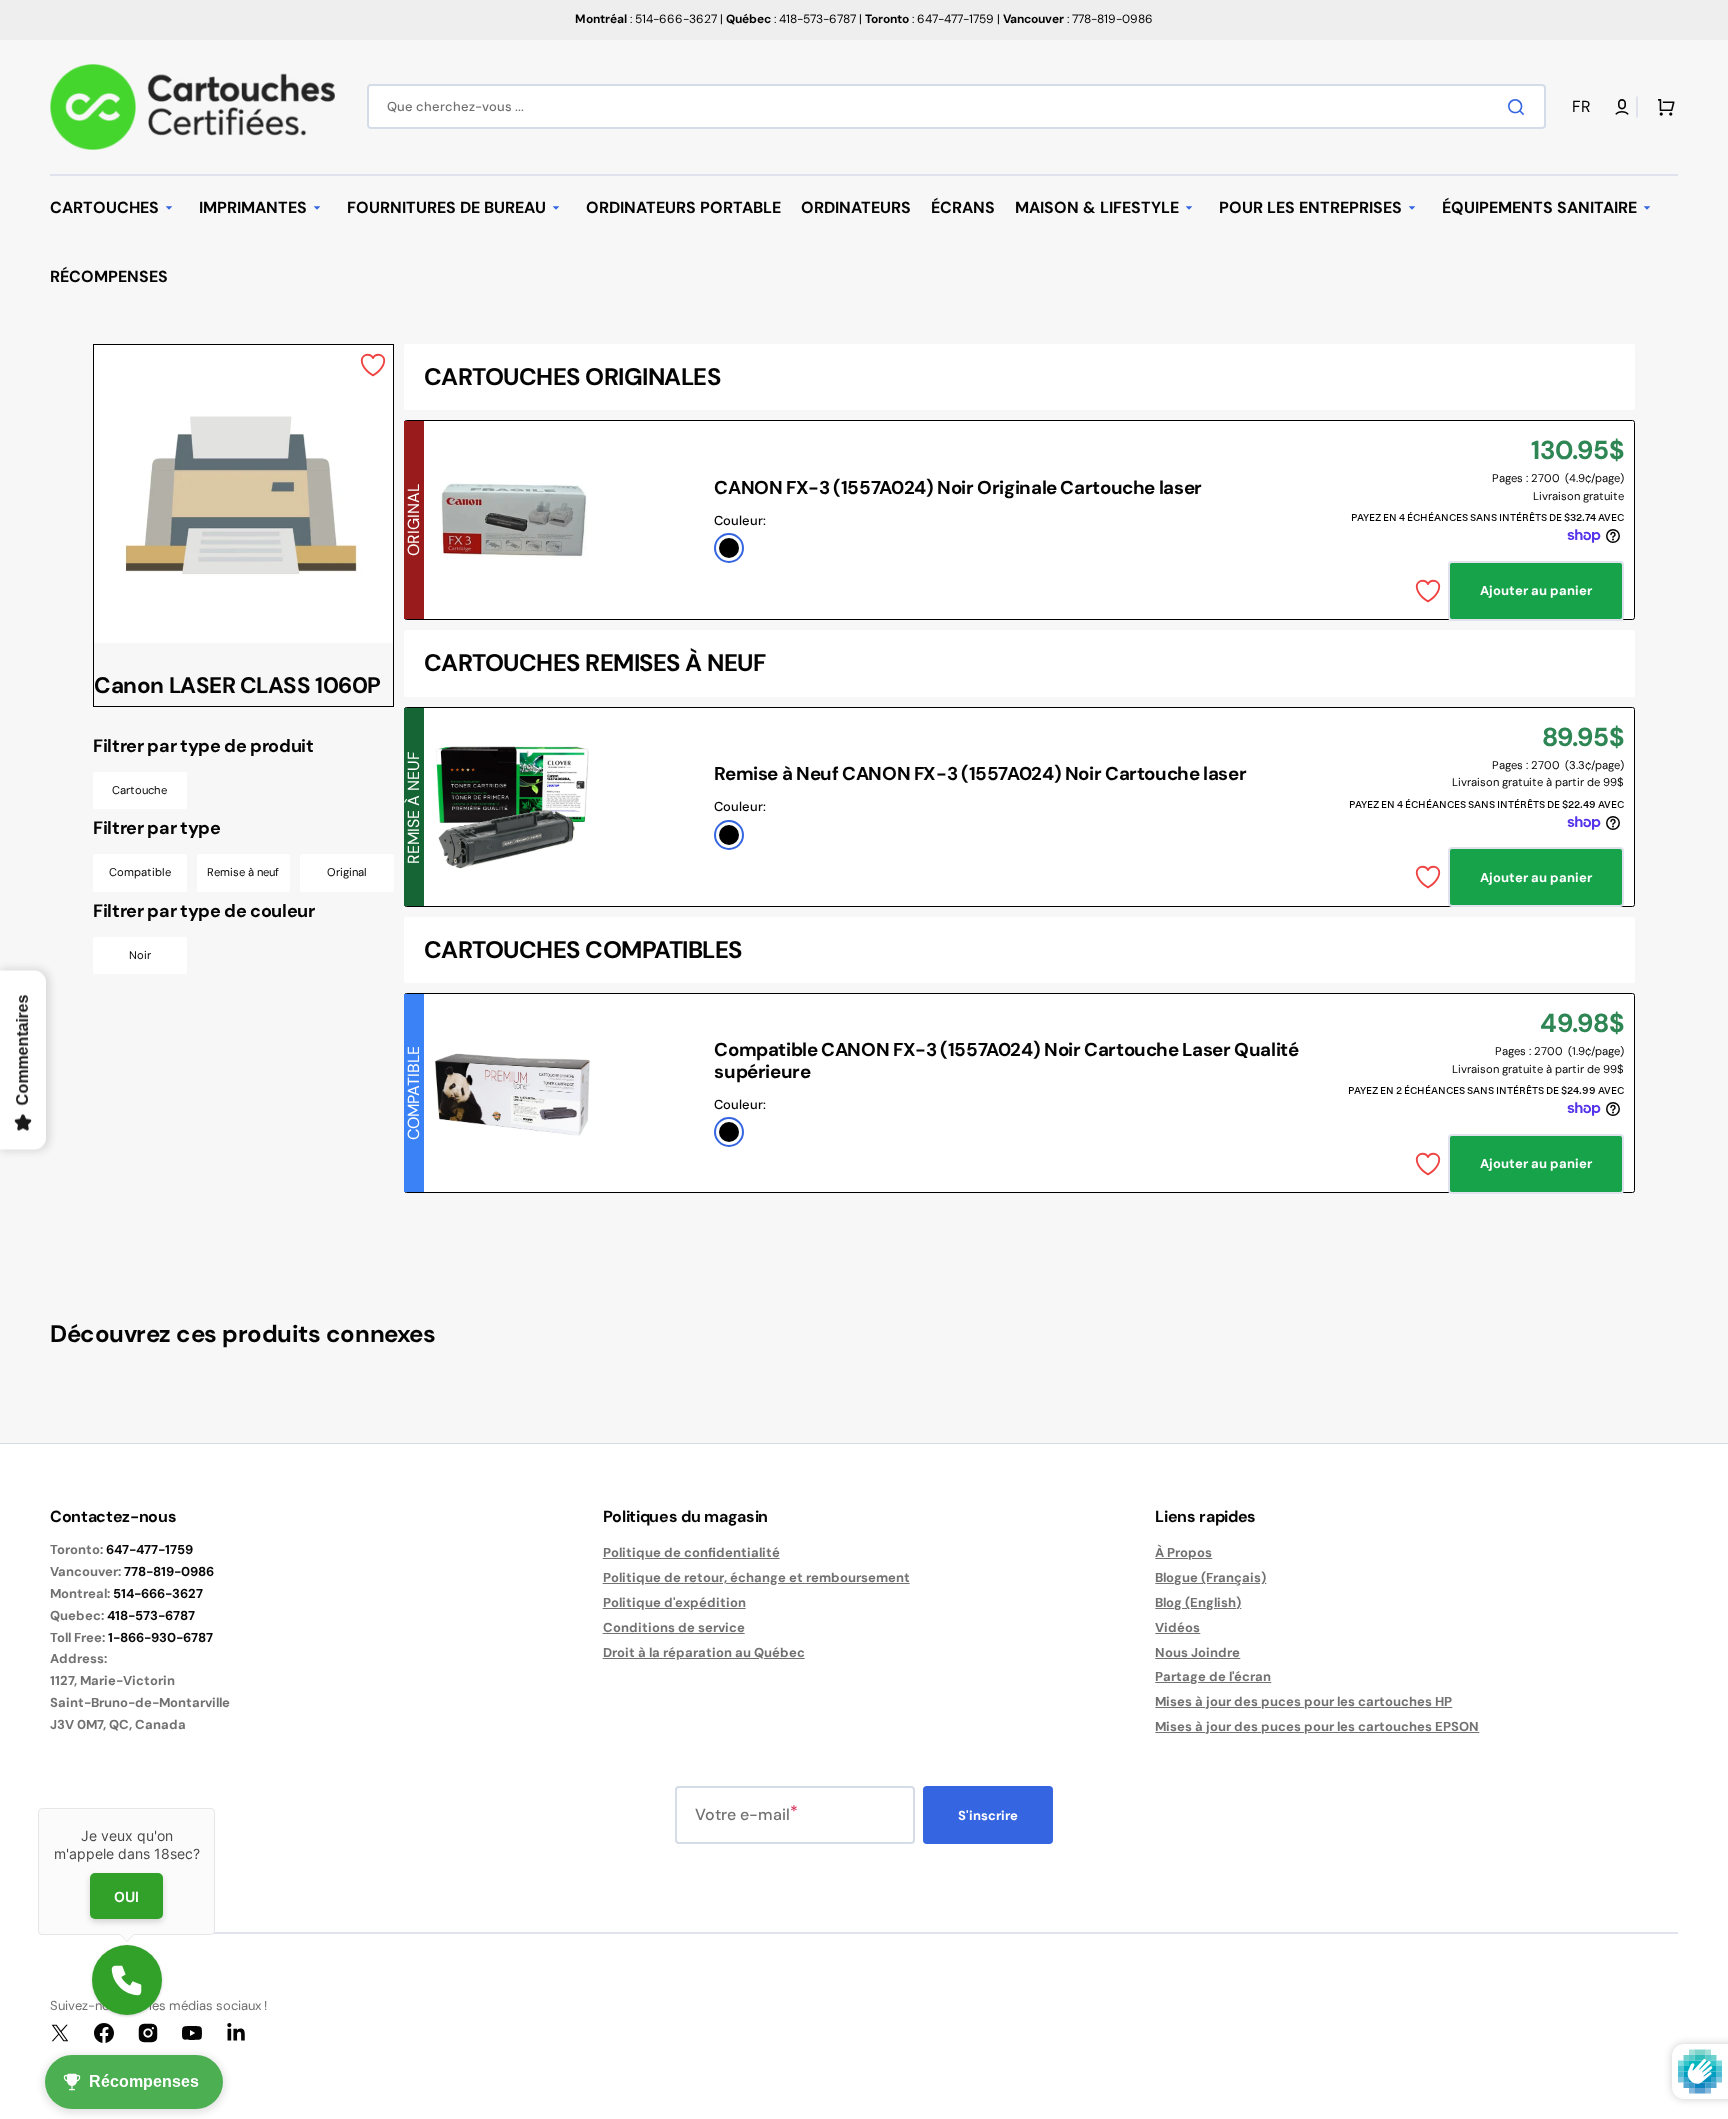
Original (347, 872)
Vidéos (1177, 1627)
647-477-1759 (149, 1549)
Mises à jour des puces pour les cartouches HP (1303, 1701)
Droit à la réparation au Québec (704, 1652)
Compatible (140, 872)
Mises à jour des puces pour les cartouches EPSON (1317, 1726)
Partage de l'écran (1213, 1676)
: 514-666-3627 (646, 19)
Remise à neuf (243, 872)
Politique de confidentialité (691, 1553)
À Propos (1183, 1553)
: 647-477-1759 (929, 19)
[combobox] (956, 106)
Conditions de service (674, 1627)
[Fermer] (215, 1808)
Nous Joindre (1197, 1652)
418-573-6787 (151, 1615)
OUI (126, 1896)
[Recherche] (1520, 107)
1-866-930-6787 (160, 1637)
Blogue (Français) (1210, 1577)
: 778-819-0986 (1078, 19)
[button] (1585, 107)
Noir (140, 955)
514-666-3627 (158, 1593)
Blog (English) (1198, 1602)
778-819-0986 (169, 1571)
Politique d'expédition (674, 1602)
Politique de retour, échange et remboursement (756, 1577)
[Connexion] (1622, 107)
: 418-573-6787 (791, 19)
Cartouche (139, 790)
